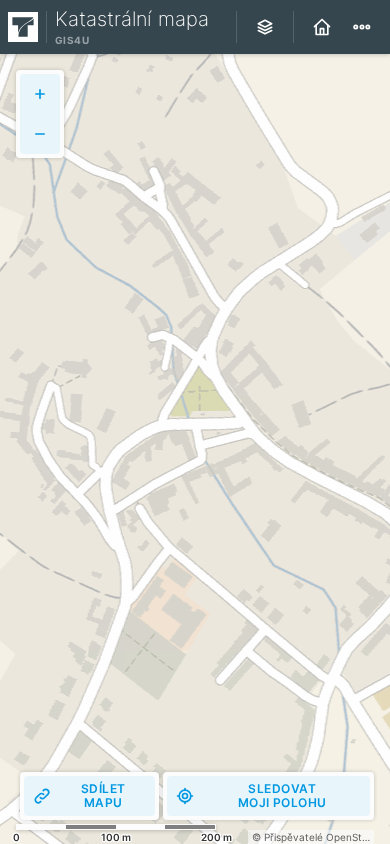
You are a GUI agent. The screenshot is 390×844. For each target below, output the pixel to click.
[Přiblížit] (40, 94)
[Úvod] (322, 27)
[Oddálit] (40, 134)
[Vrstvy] (265, 27)
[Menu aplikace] (362, 27)
